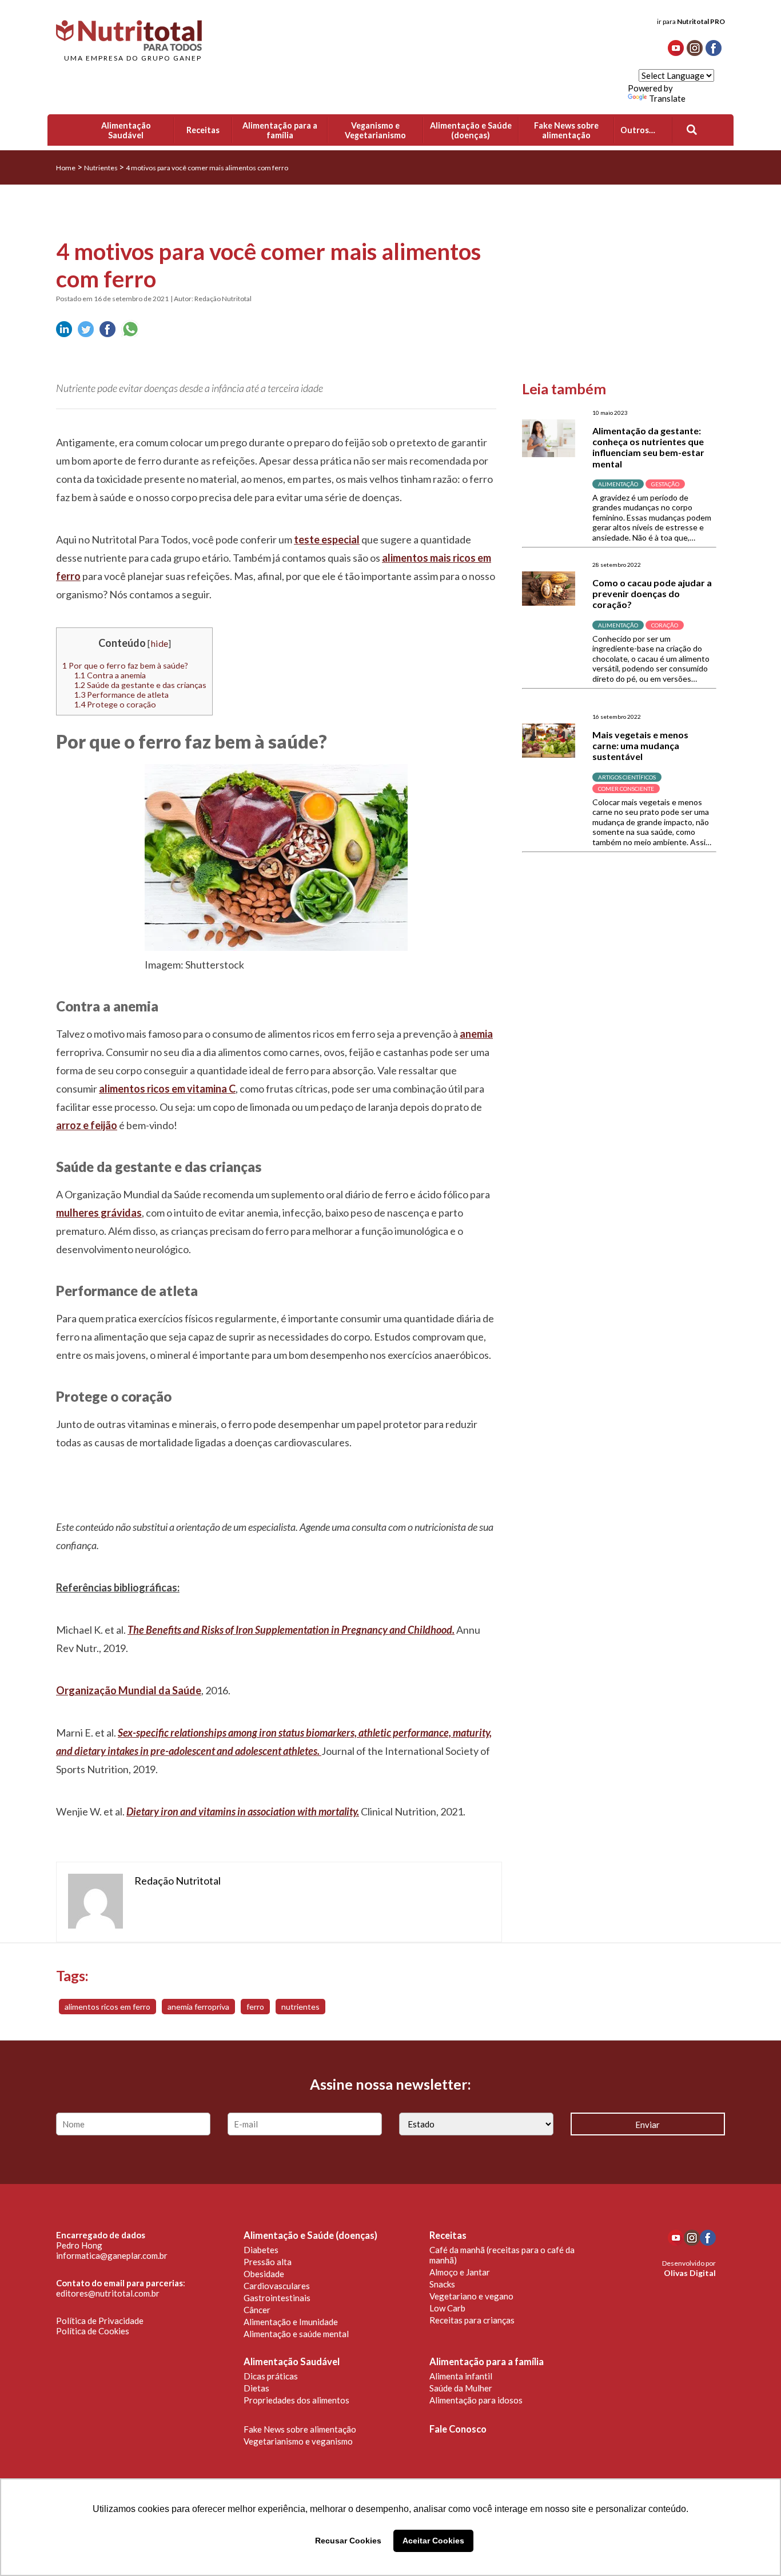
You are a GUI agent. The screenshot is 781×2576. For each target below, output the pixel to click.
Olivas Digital (690, 2273)
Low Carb (447, 2308)
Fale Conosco (458, 2429)
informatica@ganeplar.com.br (112, 2255)
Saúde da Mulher (461, 2388)
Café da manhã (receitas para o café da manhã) (502, 2255)
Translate (667, 98)
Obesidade (264, 2274)
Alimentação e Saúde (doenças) (310, 2235)
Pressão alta (268, 2262)
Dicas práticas (271, 2376)
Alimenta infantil (461, 2376)
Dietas (256, 2388)
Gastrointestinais (277, 2298)
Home (66, 168)
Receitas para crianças (472, 2320)
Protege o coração (115, 704)
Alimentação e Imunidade (291, 2322)
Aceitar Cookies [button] (433, 2541)
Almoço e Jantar (460, 2272)
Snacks (442, 2284)
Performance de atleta (121, 695)
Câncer (257, 2310)
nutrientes (300, 2007)
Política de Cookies (93, 2331)
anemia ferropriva (198, 2007)
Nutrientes (101, 168)
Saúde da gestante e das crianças (140, 685)
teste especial (327, 539)
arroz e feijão (87, 1125)
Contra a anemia (110, 675)
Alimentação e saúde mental (296, 2334)
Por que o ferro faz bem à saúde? (125, 665)
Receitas (448, 2235)
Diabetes (261, 2250)
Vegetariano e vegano (471, 2296)
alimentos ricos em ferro (107, 2007)
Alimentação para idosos (476, 2400)
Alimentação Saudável (292, 2362)
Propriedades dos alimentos (296, 2400)
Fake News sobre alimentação (300, 2429)
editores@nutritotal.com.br (108, 2293)
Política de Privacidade (100, 2321)
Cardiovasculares (277, 2286)
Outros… (638, 130)
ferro (255, 2007)
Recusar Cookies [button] (348, 2541)
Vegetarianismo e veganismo (298, 2441)
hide (159, 643)
